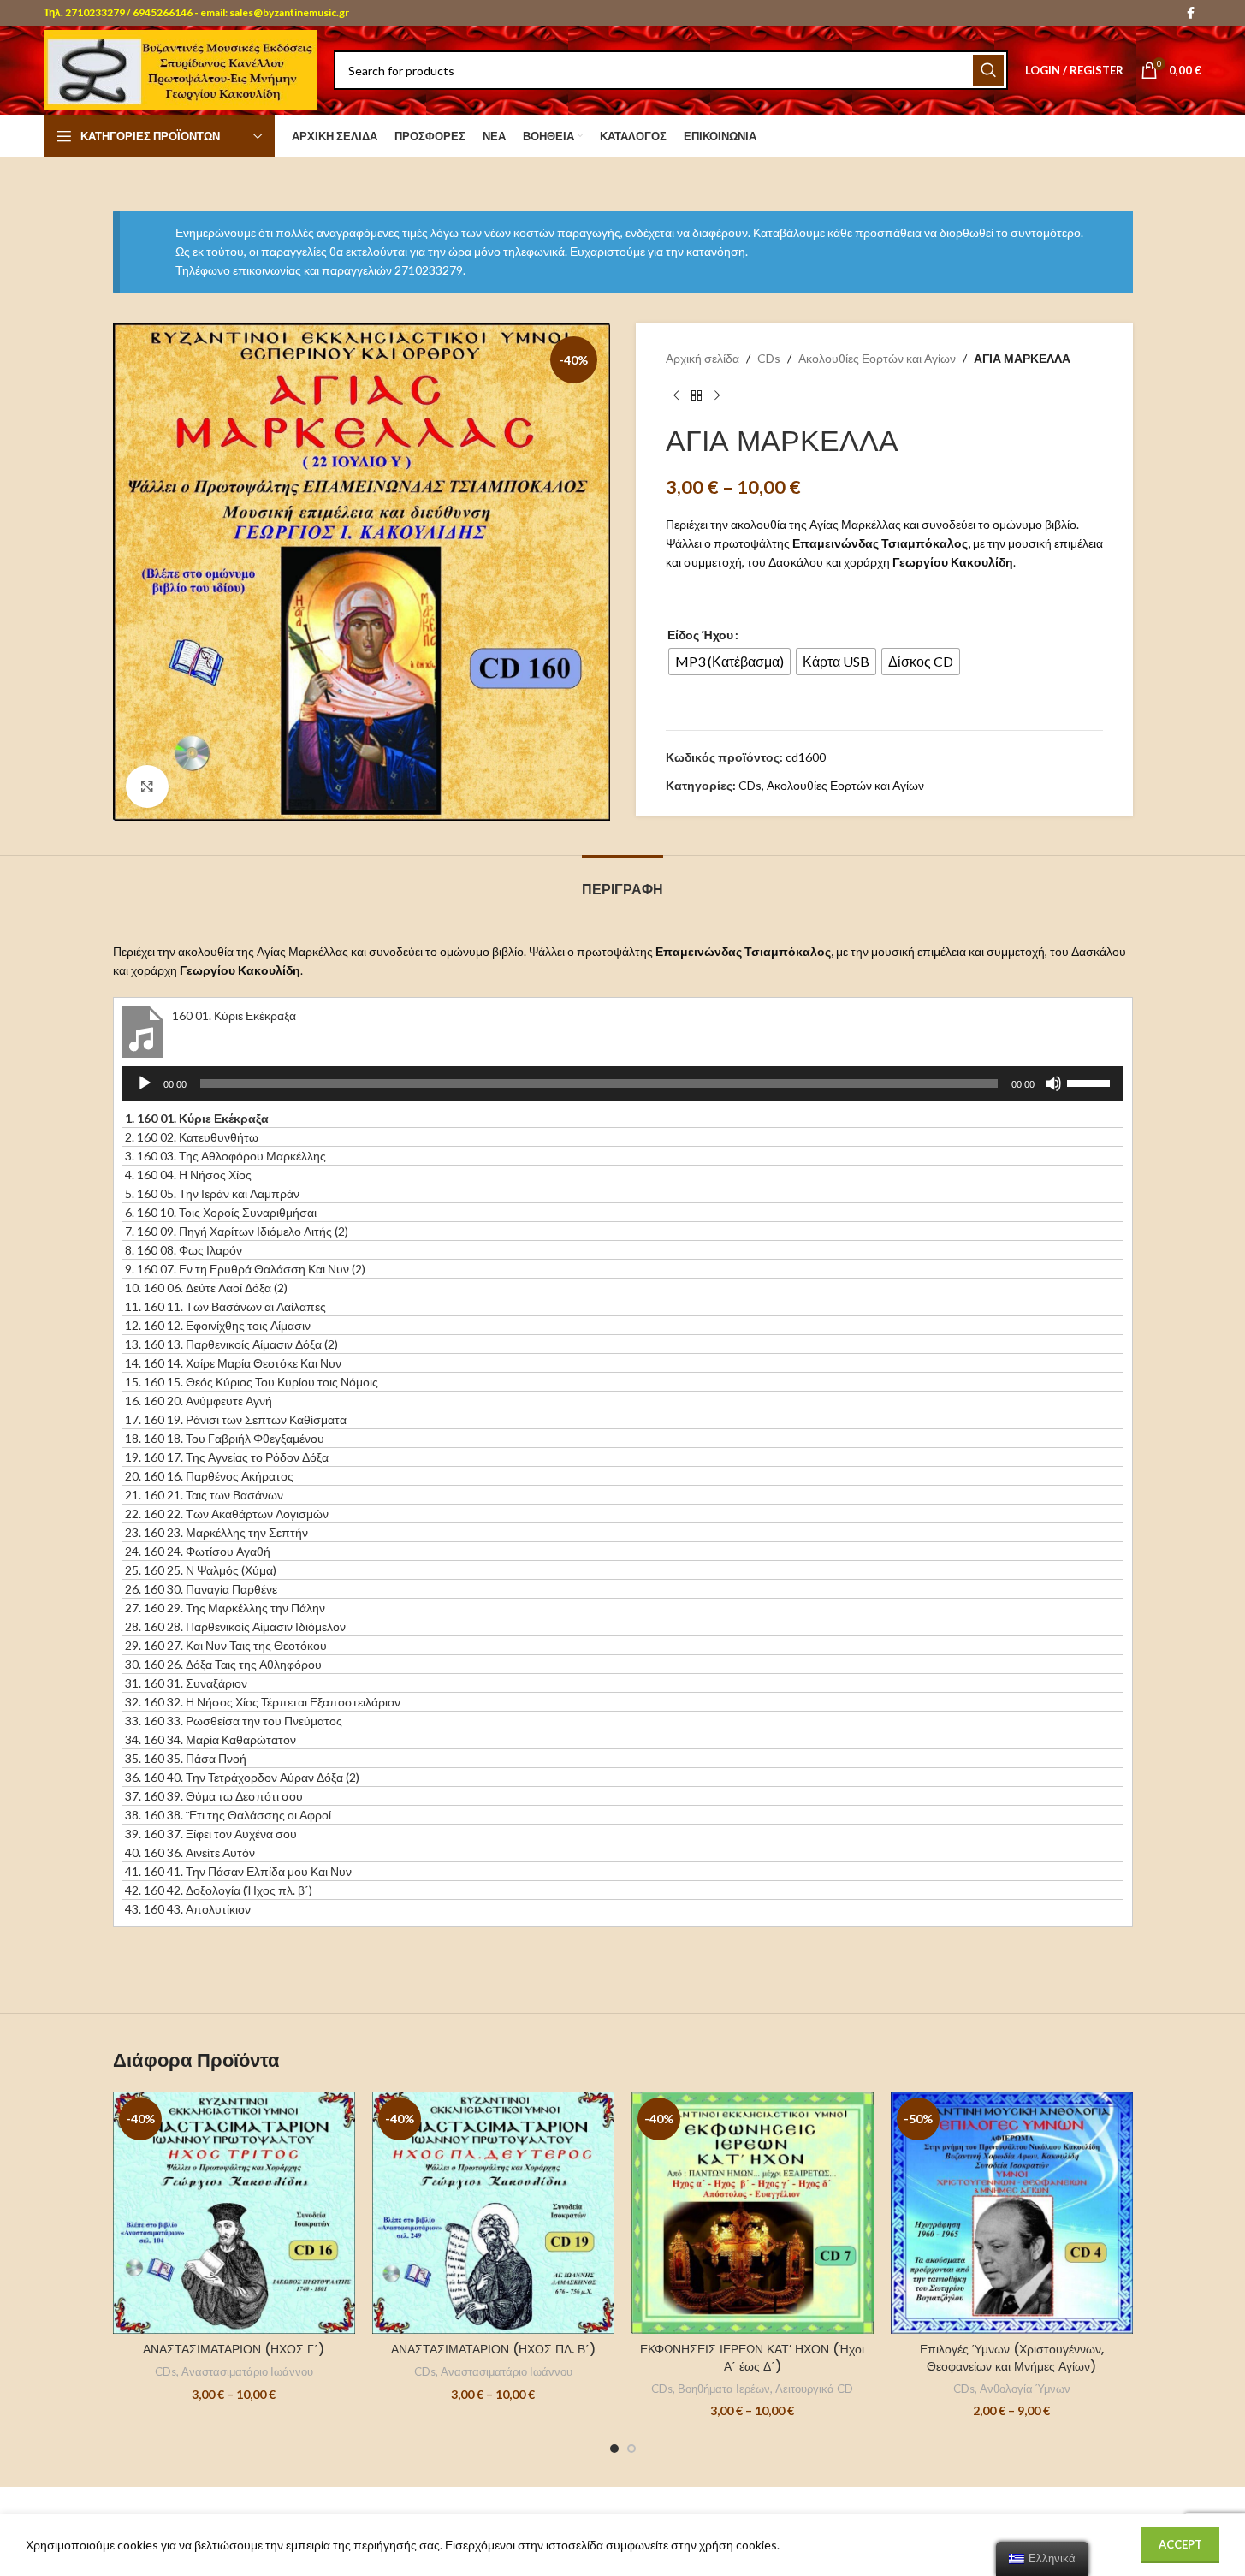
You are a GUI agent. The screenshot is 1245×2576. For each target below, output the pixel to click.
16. (199, 1401)
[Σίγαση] (1053, 1093)
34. (210, 1739)
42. (219, 1890)
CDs (769, 358)
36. (242, 1777)
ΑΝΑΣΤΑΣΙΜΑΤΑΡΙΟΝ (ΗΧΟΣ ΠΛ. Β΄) (493, 2349)
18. (225, 1438)
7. (237, 1231)
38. (228, 1815)
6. (221, 1212)
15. (252, 1382)
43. (188, 1909)
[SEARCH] (988, 70)
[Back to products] (697, 396)
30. (223, 1664)
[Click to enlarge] (147, 786)
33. (234, 1721)
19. (227, 1457)
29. (226, 1645)
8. (184, 1250)
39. (211, 1834)
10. (206, 1288)
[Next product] (717, 396)
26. (201, 1589)
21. (204, 1495)
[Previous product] (676, 396)
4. (188, 1175)
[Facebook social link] (1191, 13)
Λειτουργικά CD (814, 2389)
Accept (1180, 2544)
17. (236, 1419)
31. (186, 1683)
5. (212, 1193)
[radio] (729, 662)
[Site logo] (180, 69)
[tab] (622, 881)
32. (263, 1702)
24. (198, 1551)
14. (233, 1363)
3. (225, 1156)
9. (245, 1269)
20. (209, 1476)
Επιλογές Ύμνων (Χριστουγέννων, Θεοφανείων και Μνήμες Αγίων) (1012, 2358)
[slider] (1091, 1082)
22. (227, 1514)
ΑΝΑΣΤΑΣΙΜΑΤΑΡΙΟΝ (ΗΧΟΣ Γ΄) (234, 2349)
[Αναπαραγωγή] (145, 1093)
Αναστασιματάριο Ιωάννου (247, 2371)
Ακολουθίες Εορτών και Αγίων (877, 358)
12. (218, 1325)
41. (238, 1871)
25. (201, 1570)
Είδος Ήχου (700, 635)
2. (192, 1137)
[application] (623, 1083)
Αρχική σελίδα (703, 358)
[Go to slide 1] (614, 2448)
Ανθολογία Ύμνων (1025, 2389)
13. (231, 1344)
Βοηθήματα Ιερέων (724, 2389)
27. (225, 1608)
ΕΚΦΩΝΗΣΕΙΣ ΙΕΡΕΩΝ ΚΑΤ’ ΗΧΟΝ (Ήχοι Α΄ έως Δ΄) (752, 2358)
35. (186, 1758)
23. (216, 1532)
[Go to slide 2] (631, 2448)
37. (214, 1796)
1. (197, 1118)
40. (190, 1852)
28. (235, 1626)
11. (225, 1306)
